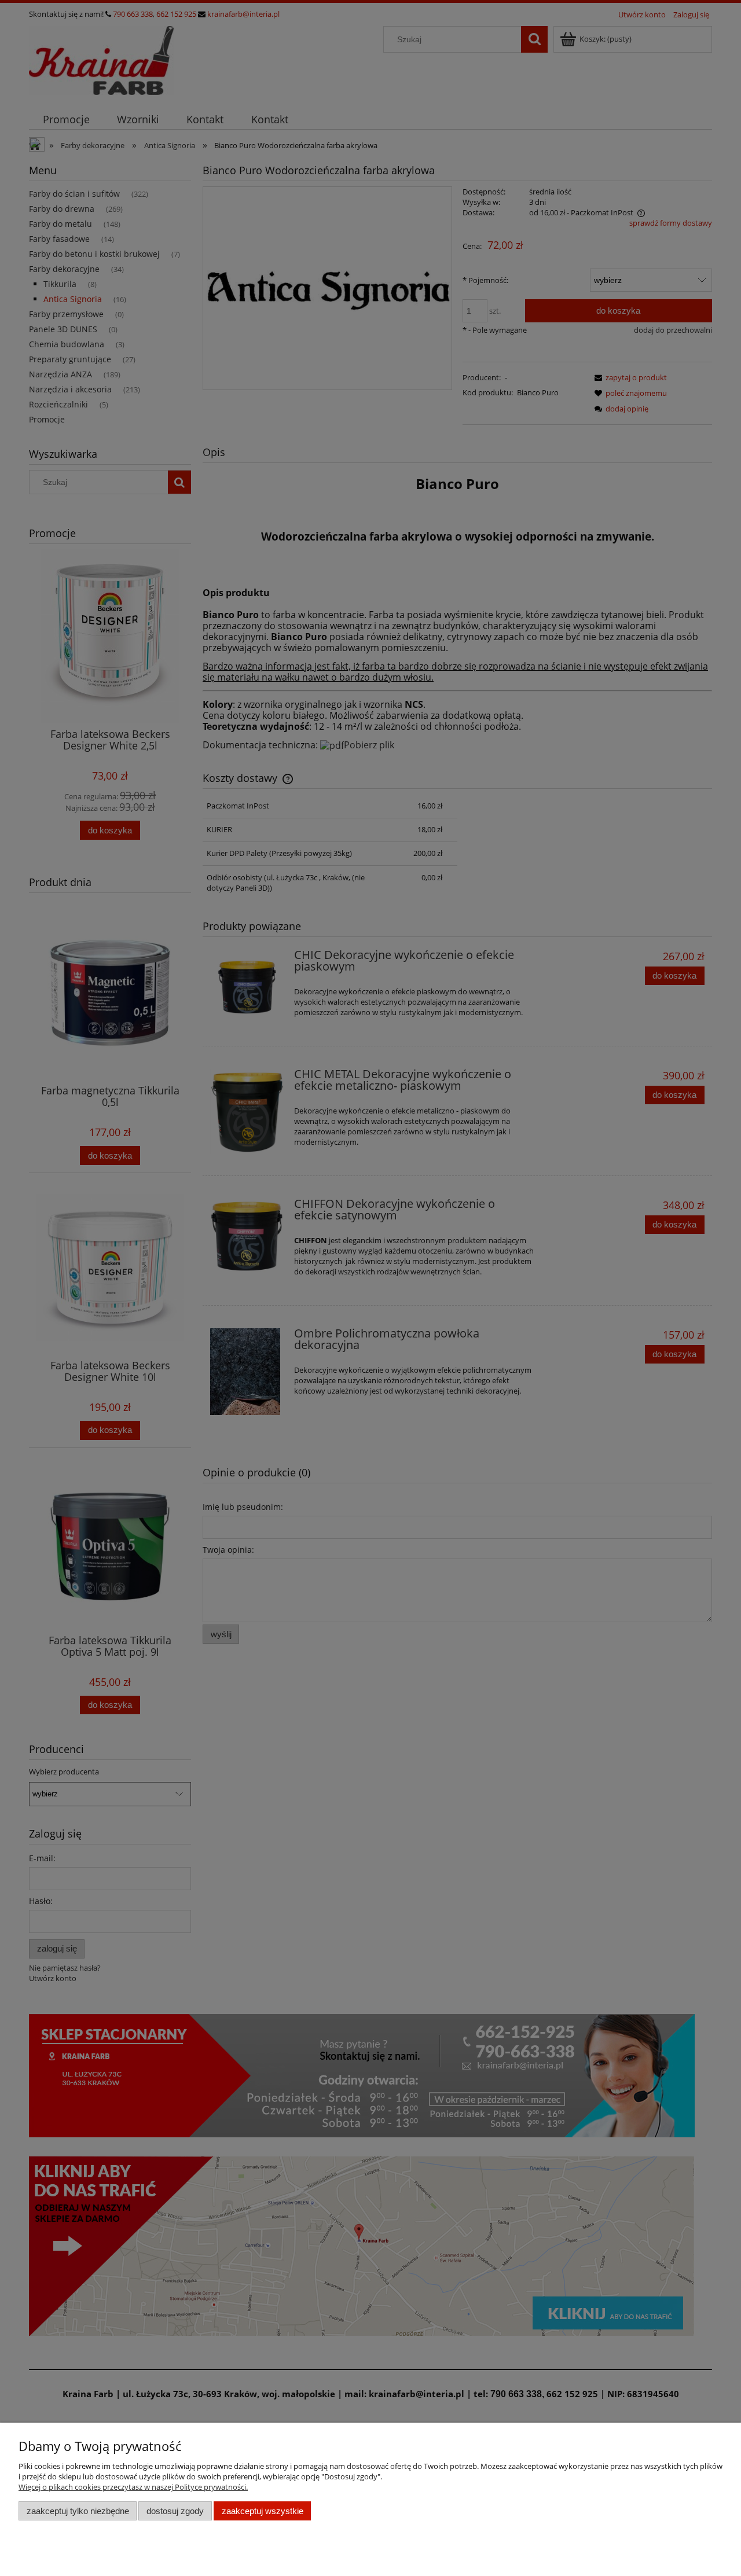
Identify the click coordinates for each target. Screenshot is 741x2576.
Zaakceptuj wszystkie (263, 2511)
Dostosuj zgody (175, 2511)
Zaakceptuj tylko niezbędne (78, 2511)
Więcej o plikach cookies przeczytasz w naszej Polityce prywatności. (133, 2487)
